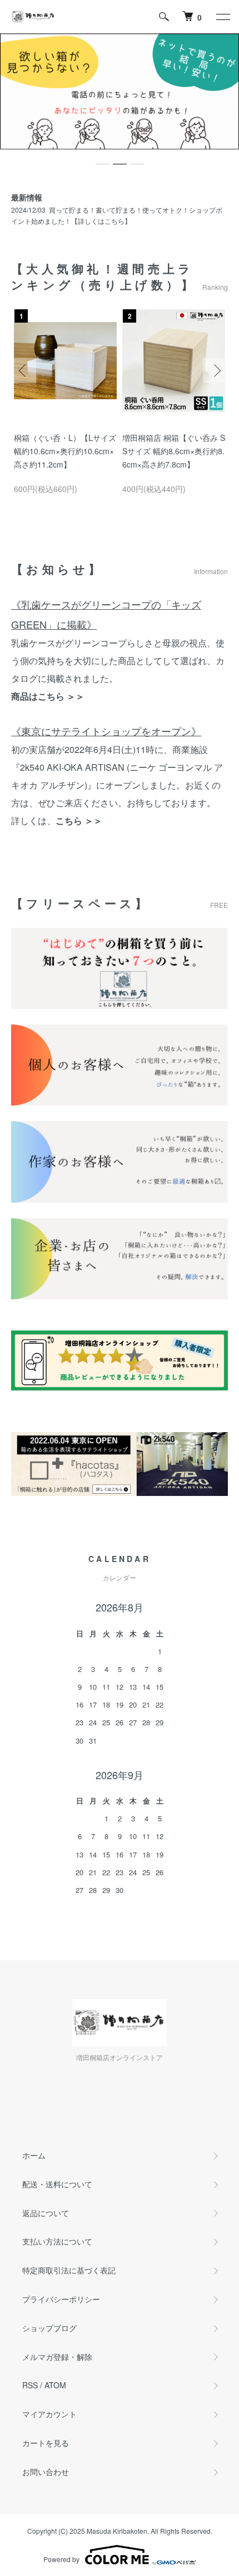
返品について (46, 2213)
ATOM (55, 2385)
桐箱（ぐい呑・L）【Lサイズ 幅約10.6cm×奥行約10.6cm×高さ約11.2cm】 (65, 451)
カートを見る (46, 2443)
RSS (30, 2385)
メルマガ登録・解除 (57, 2357)
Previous (24, 371)
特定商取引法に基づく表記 (69, 2270)
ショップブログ (49, 2328)
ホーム (34, 2155)
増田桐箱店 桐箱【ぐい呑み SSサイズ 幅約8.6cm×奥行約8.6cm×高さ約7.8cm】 (174, 451)
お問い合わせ (46, 2472)
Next (215, 371)
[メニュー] (222, 17)
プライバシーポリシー (61, 2299)
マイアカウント (49, 2414)
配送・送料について (57, 2184)
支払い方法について (57, 2241)
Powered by (61, 2559)
